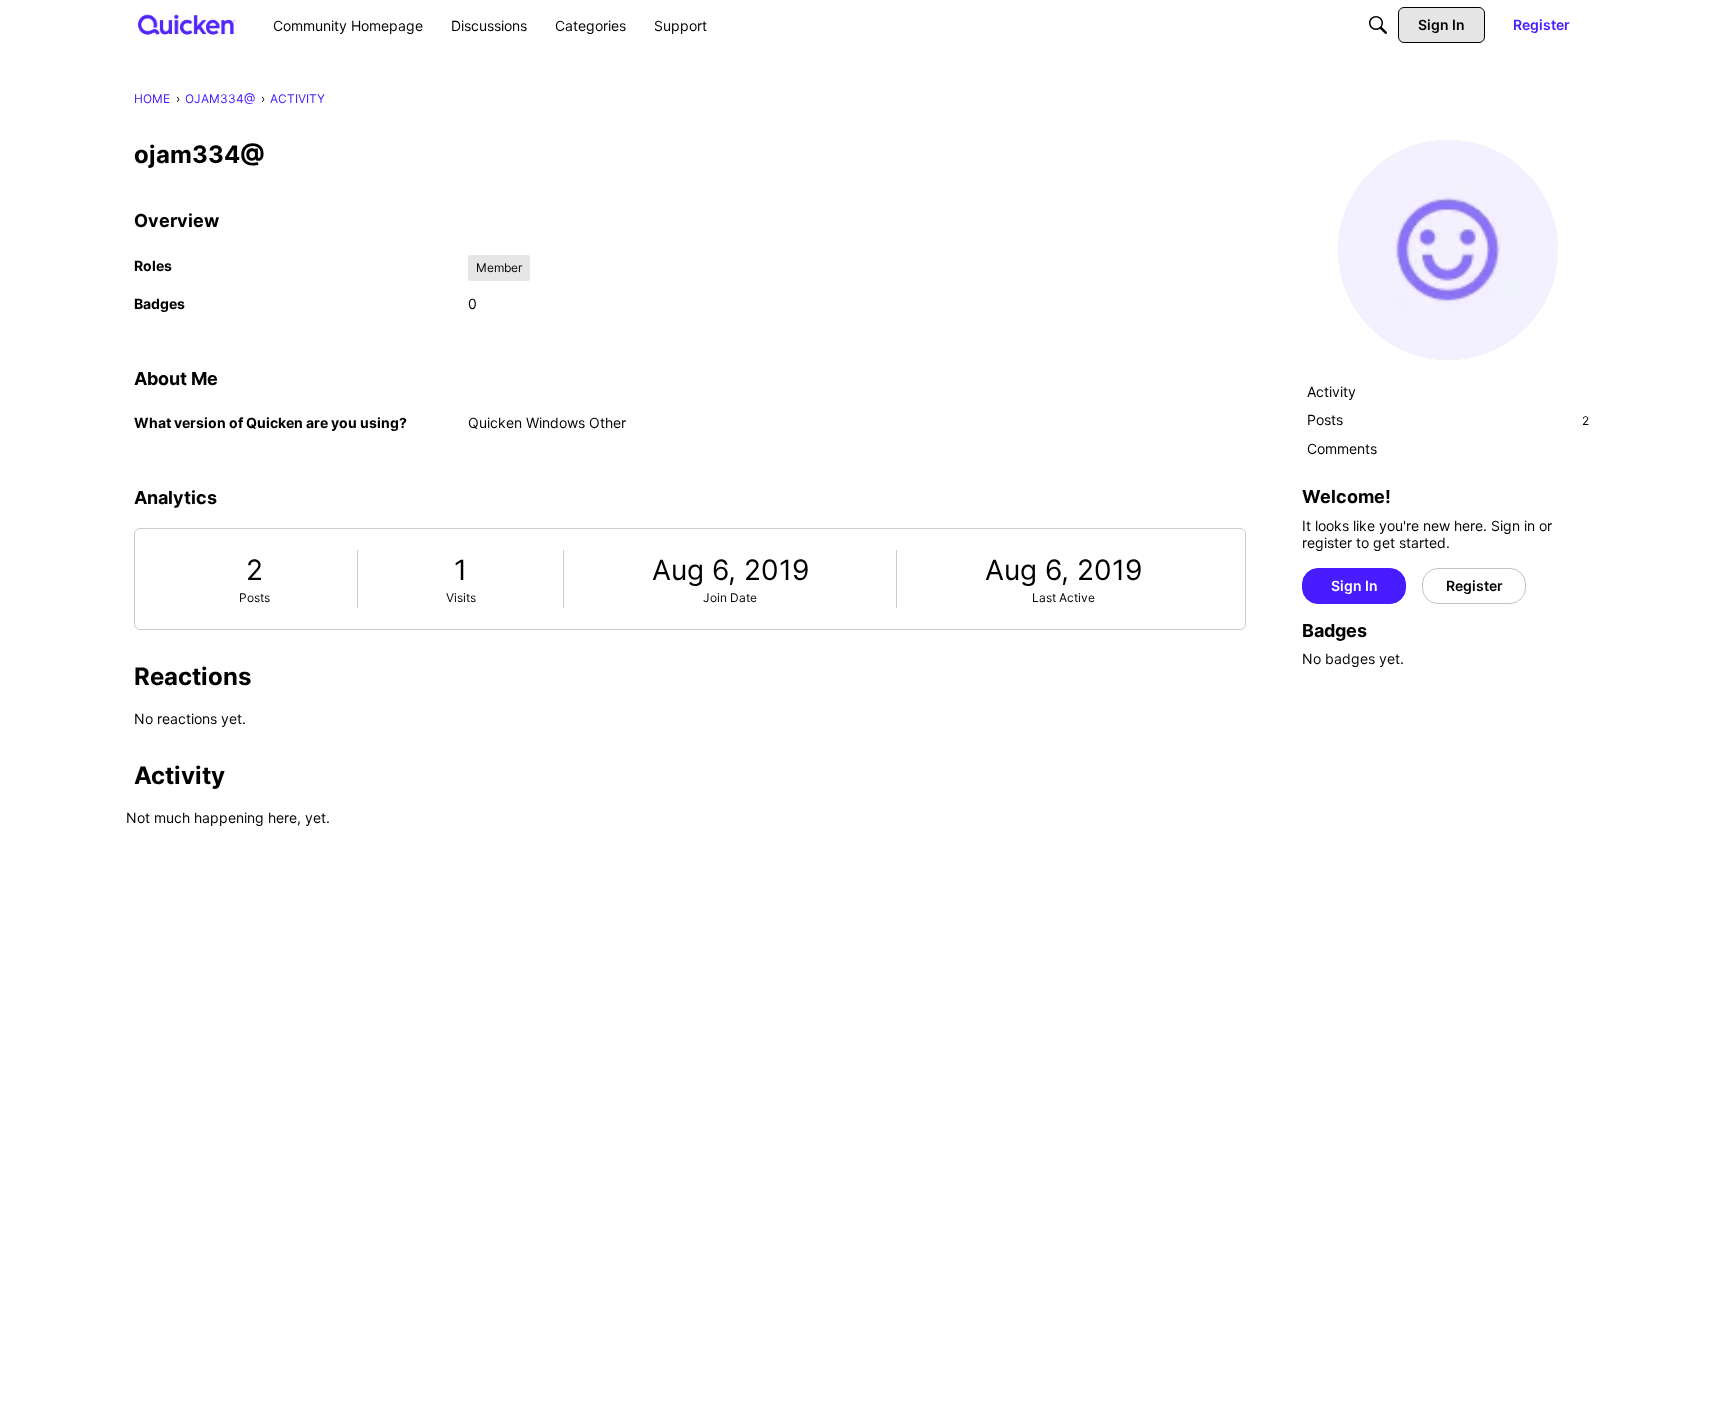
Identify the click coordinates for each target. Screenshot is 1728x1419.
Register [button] (1474, 585)
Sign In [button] (1354, 585)
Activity (1331, 391)
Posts (254, 597)
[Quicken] (186, 24)
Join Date (730, 597)
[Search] (1378, 25)
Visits (461, 597)
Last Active (1063, 597)
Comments (1342, 448)
